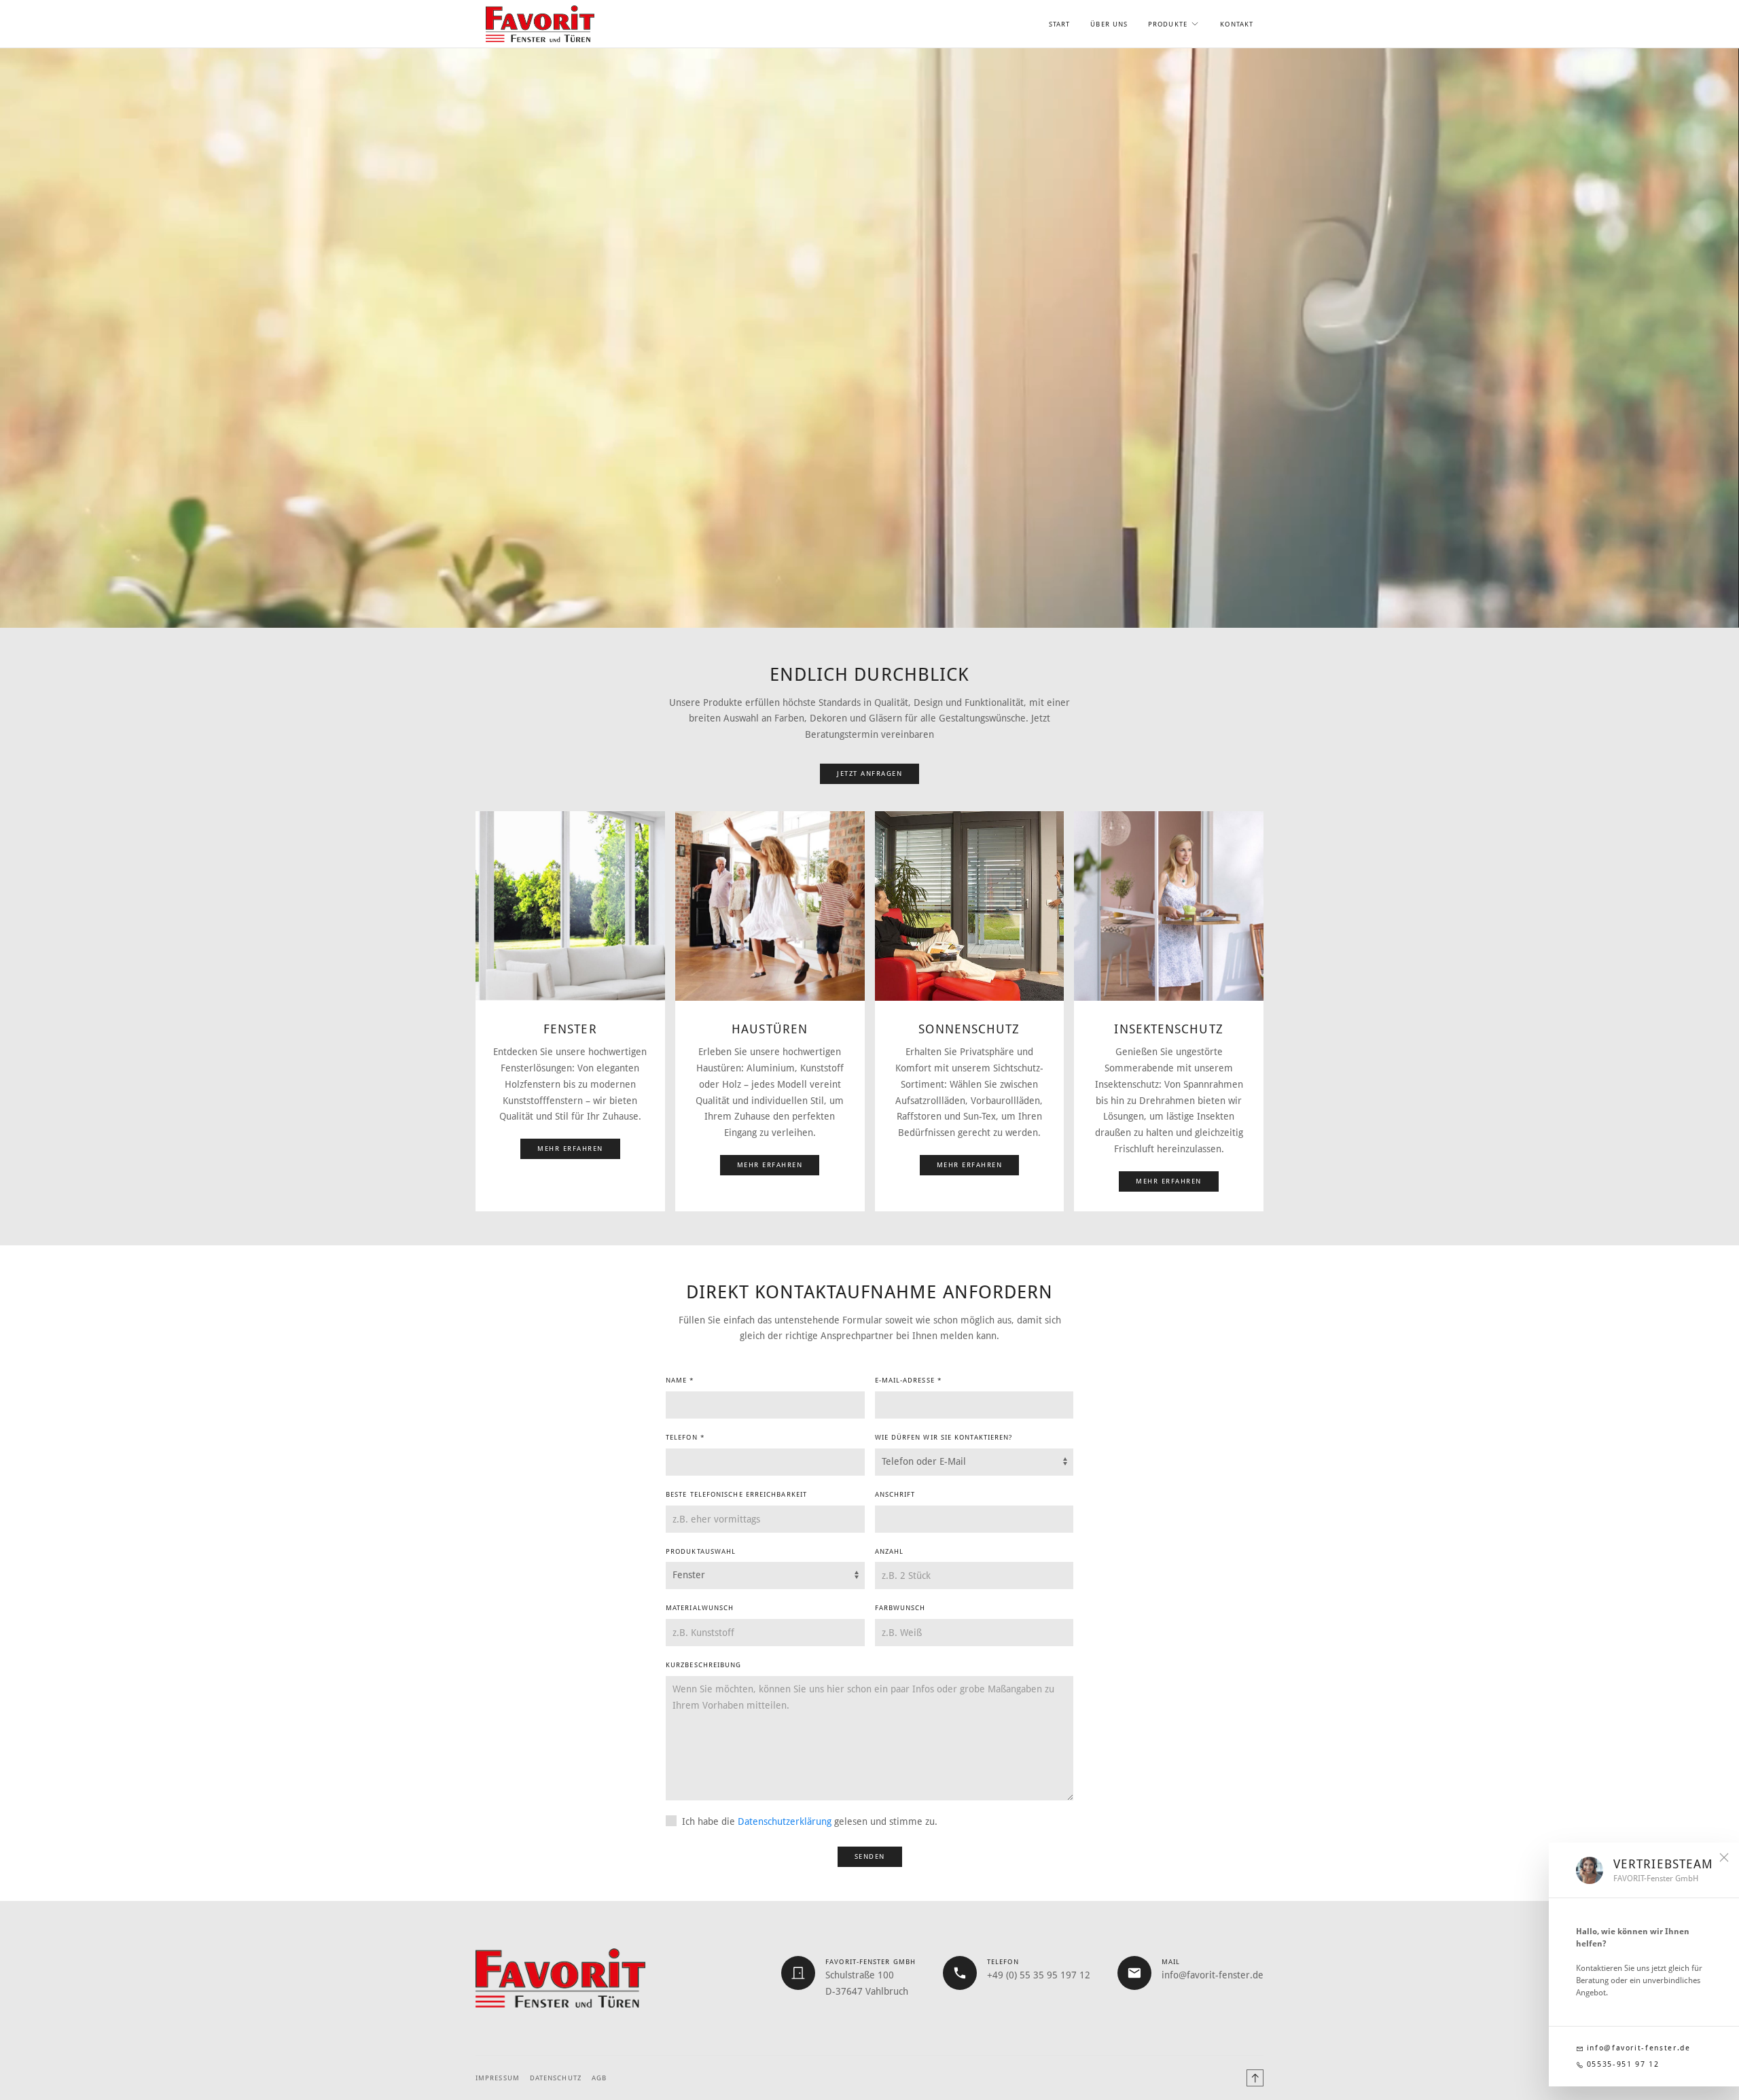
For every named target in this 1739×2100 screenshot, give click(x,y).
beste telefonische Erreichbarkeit (736, 1494)
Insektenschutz (1168, 1029)
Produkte (1168, 24)
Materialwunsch (700, 1608)
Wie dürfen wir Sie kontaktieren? (944, 1437)
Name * (680, 1380)
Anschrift (895, 1494)
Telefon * (685, 1437)
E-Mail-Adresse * (909, 1380)
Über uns (1109, 24)
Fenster (570, 1029)
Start (1059, 24)
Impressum (498, 2078)
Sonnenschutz (969, 1029)
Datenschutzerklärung (785, 1821)
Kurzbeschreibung (703, 1665)
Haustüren (770, 1029)
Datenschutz (556, 2078)
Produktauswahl (701, 1551)
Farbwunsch (900, 1608)
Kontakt (1237, 24)
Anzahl (890, 1551)
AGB (599, 2078)
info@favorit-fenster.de (1637, 2048)
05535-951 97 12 (1621, 2064)
